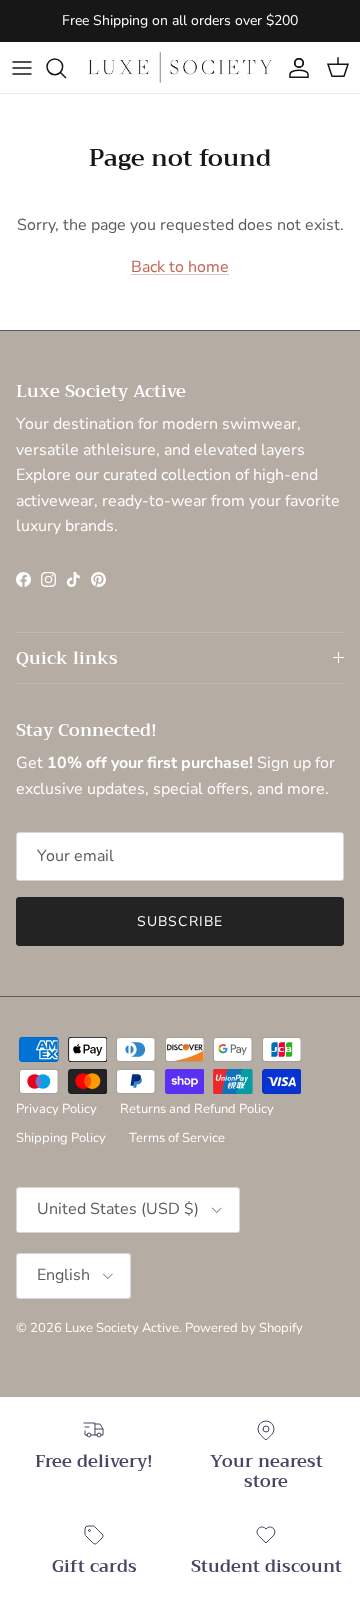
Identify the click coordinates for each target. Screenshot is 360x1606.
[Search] (66, 68)
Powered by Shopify (244, 1328)
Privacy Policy (56, 1109)
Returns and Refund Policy (197, 1109)
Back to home (180, 267)
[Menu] (22, 68)
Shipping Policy (61, 1138)
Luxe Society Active (122, 1328)
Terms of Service (177, 1138)
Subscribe (180, 921)
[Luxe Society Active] (180, 67)
